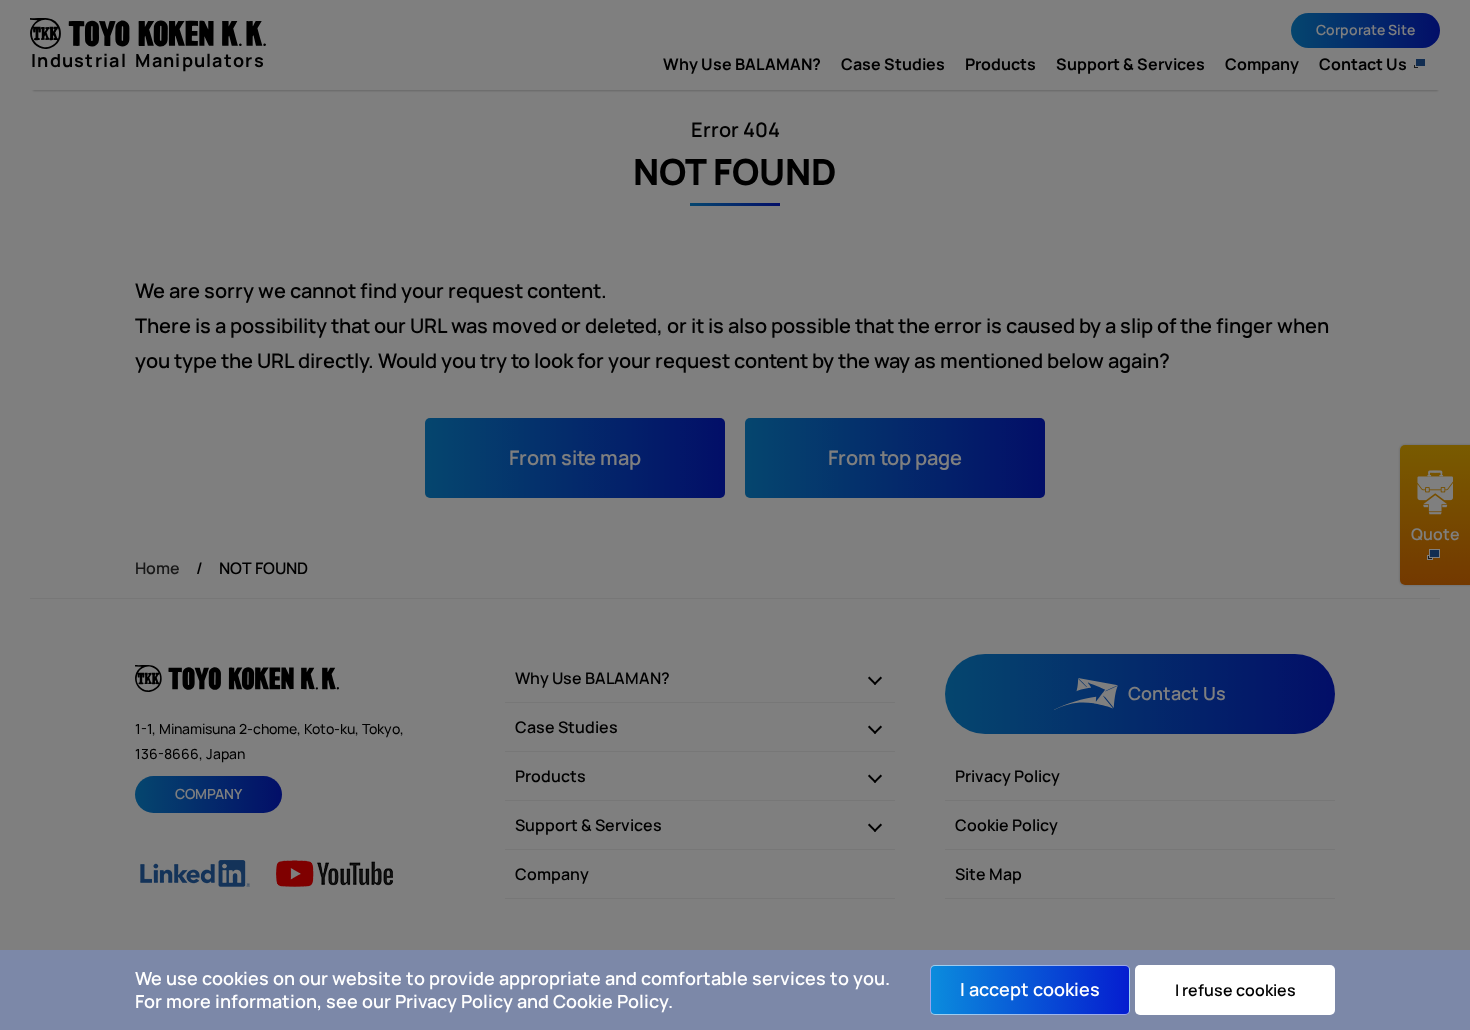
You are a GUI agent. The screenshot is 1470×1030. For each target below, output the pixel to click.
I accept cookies (1030, 989)
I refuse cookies (1235, 990)
